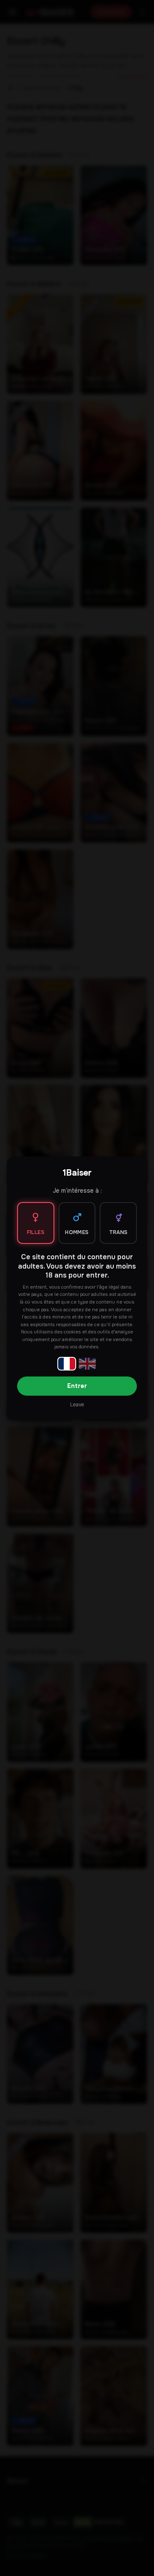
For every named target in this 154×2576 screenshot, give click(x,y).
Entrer (77, 1386)
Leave (77, 1405)
